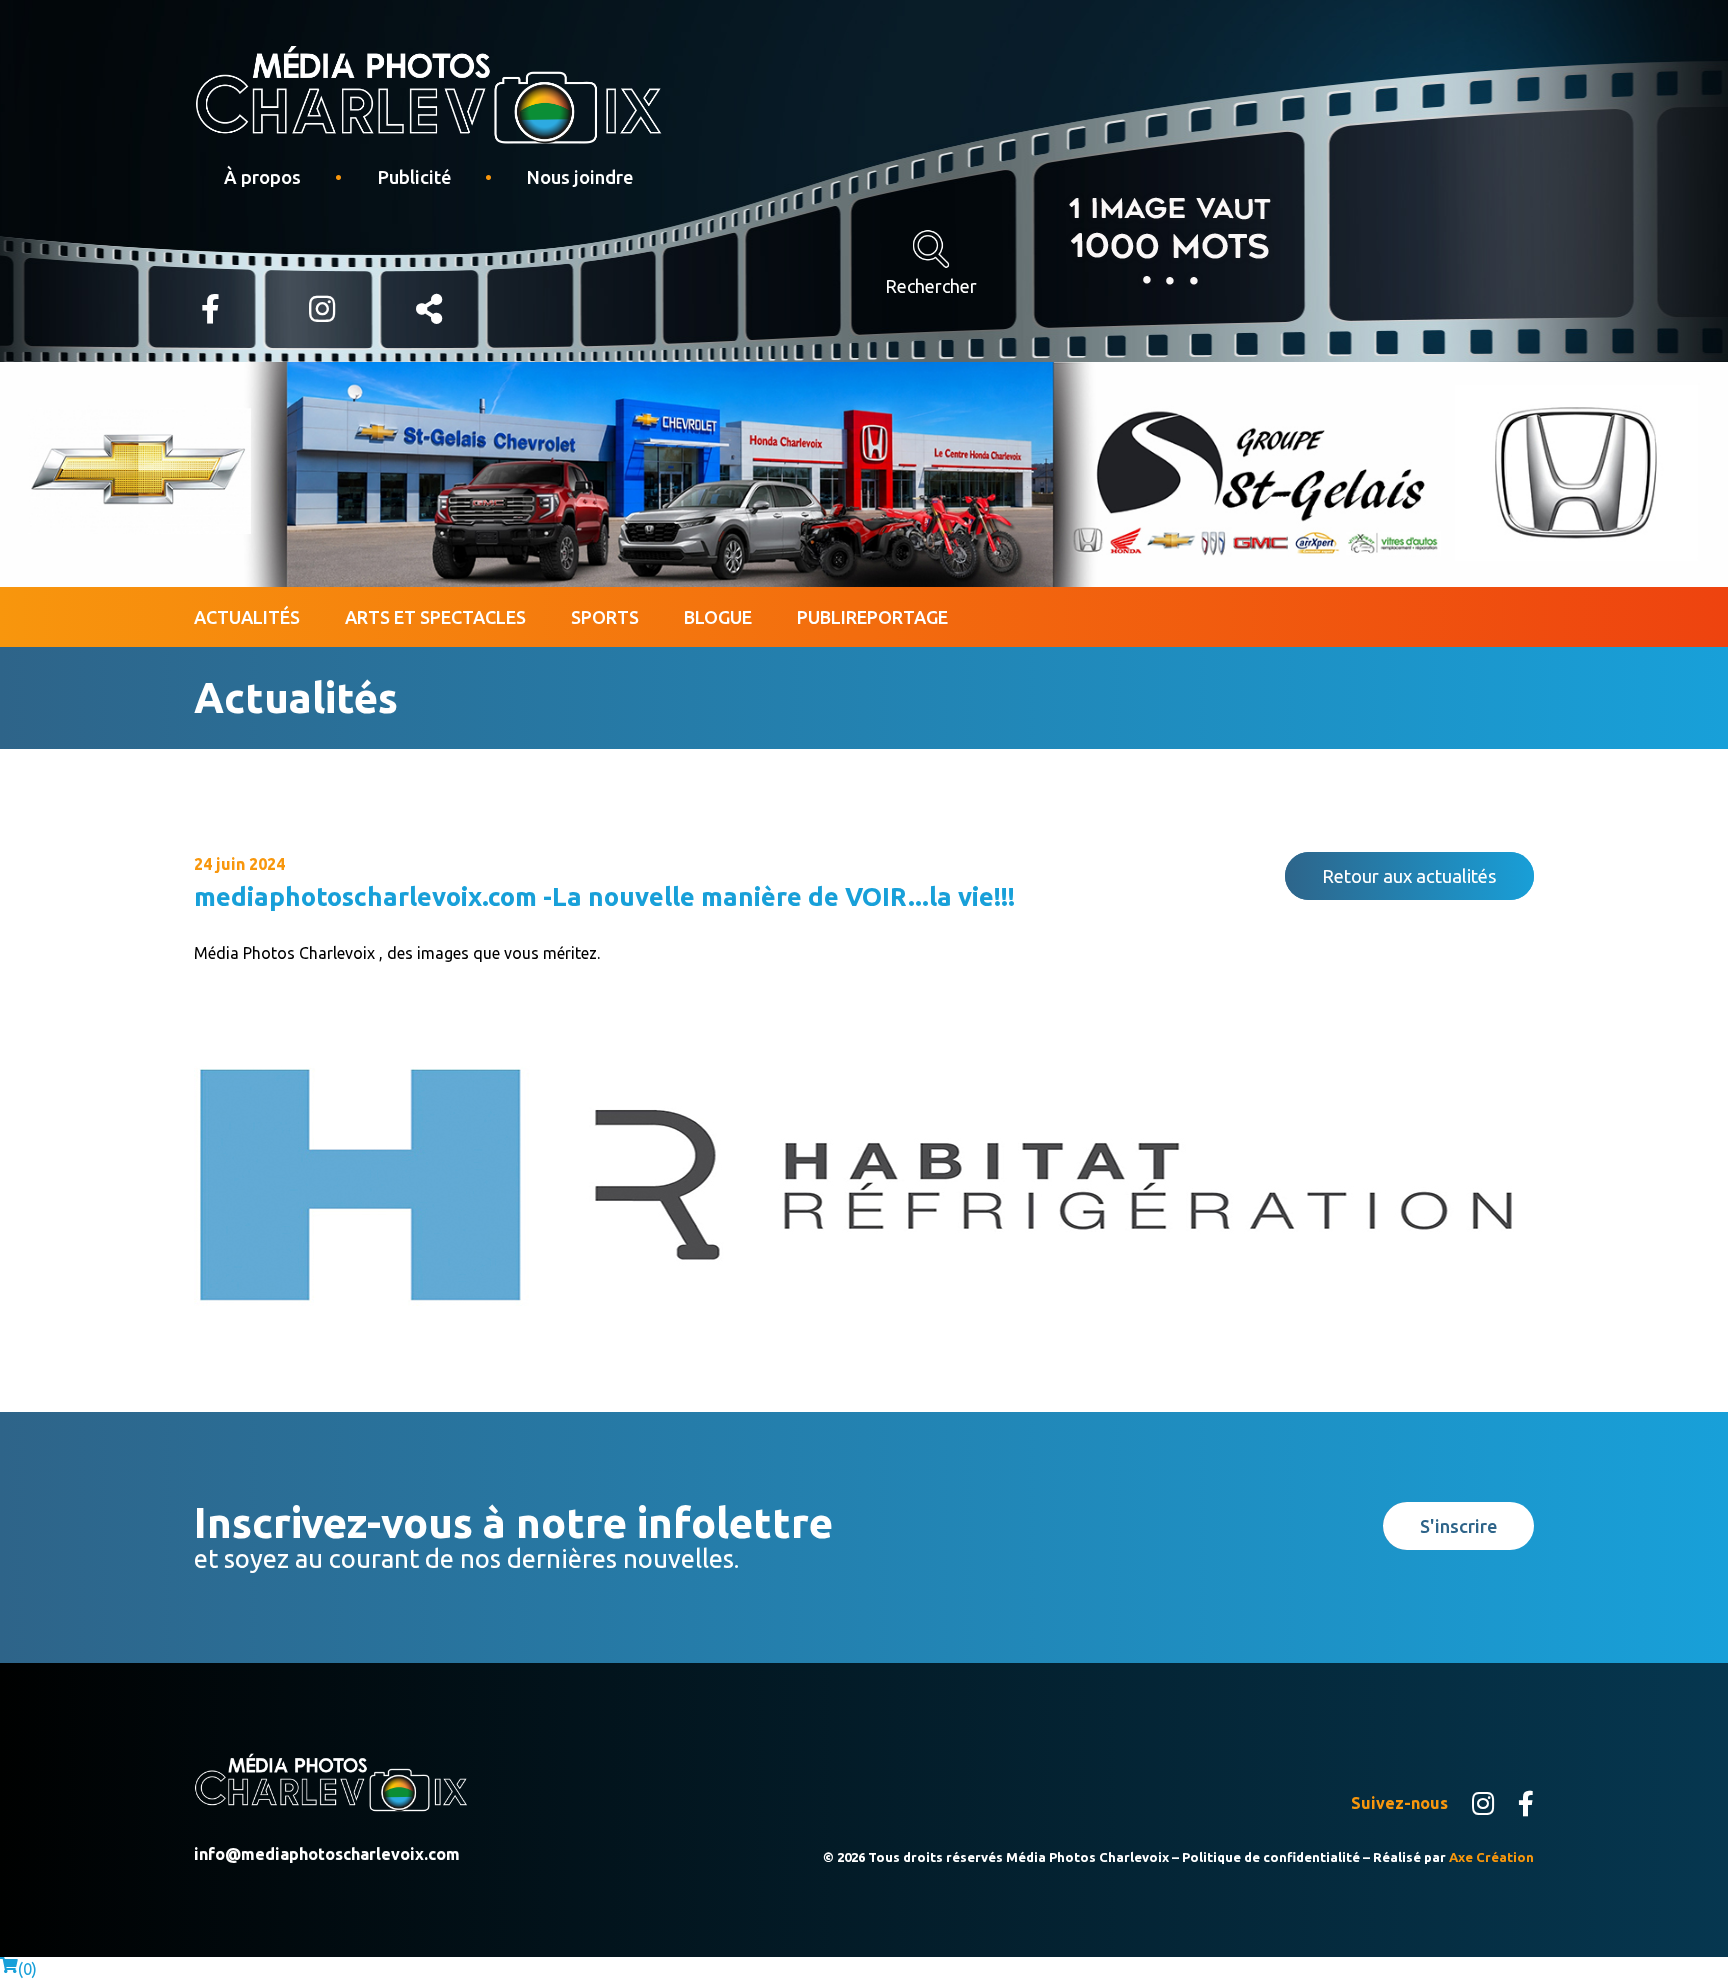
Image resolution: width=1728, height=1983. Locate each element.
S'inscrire (1458, 1526)
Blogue (718, 617)
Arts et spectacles (435, 617)
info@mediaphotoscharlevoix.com (327, 1854)
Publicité (414, 177)
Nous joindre (579, 177)
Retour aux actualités (1409, 876)
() (27, 1969)
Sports (605, 617)
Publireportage (872, 617)
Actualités (247, 617)
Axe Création (1491, 1857)
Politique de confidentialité (1271, 1857)
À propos (262, 177)
